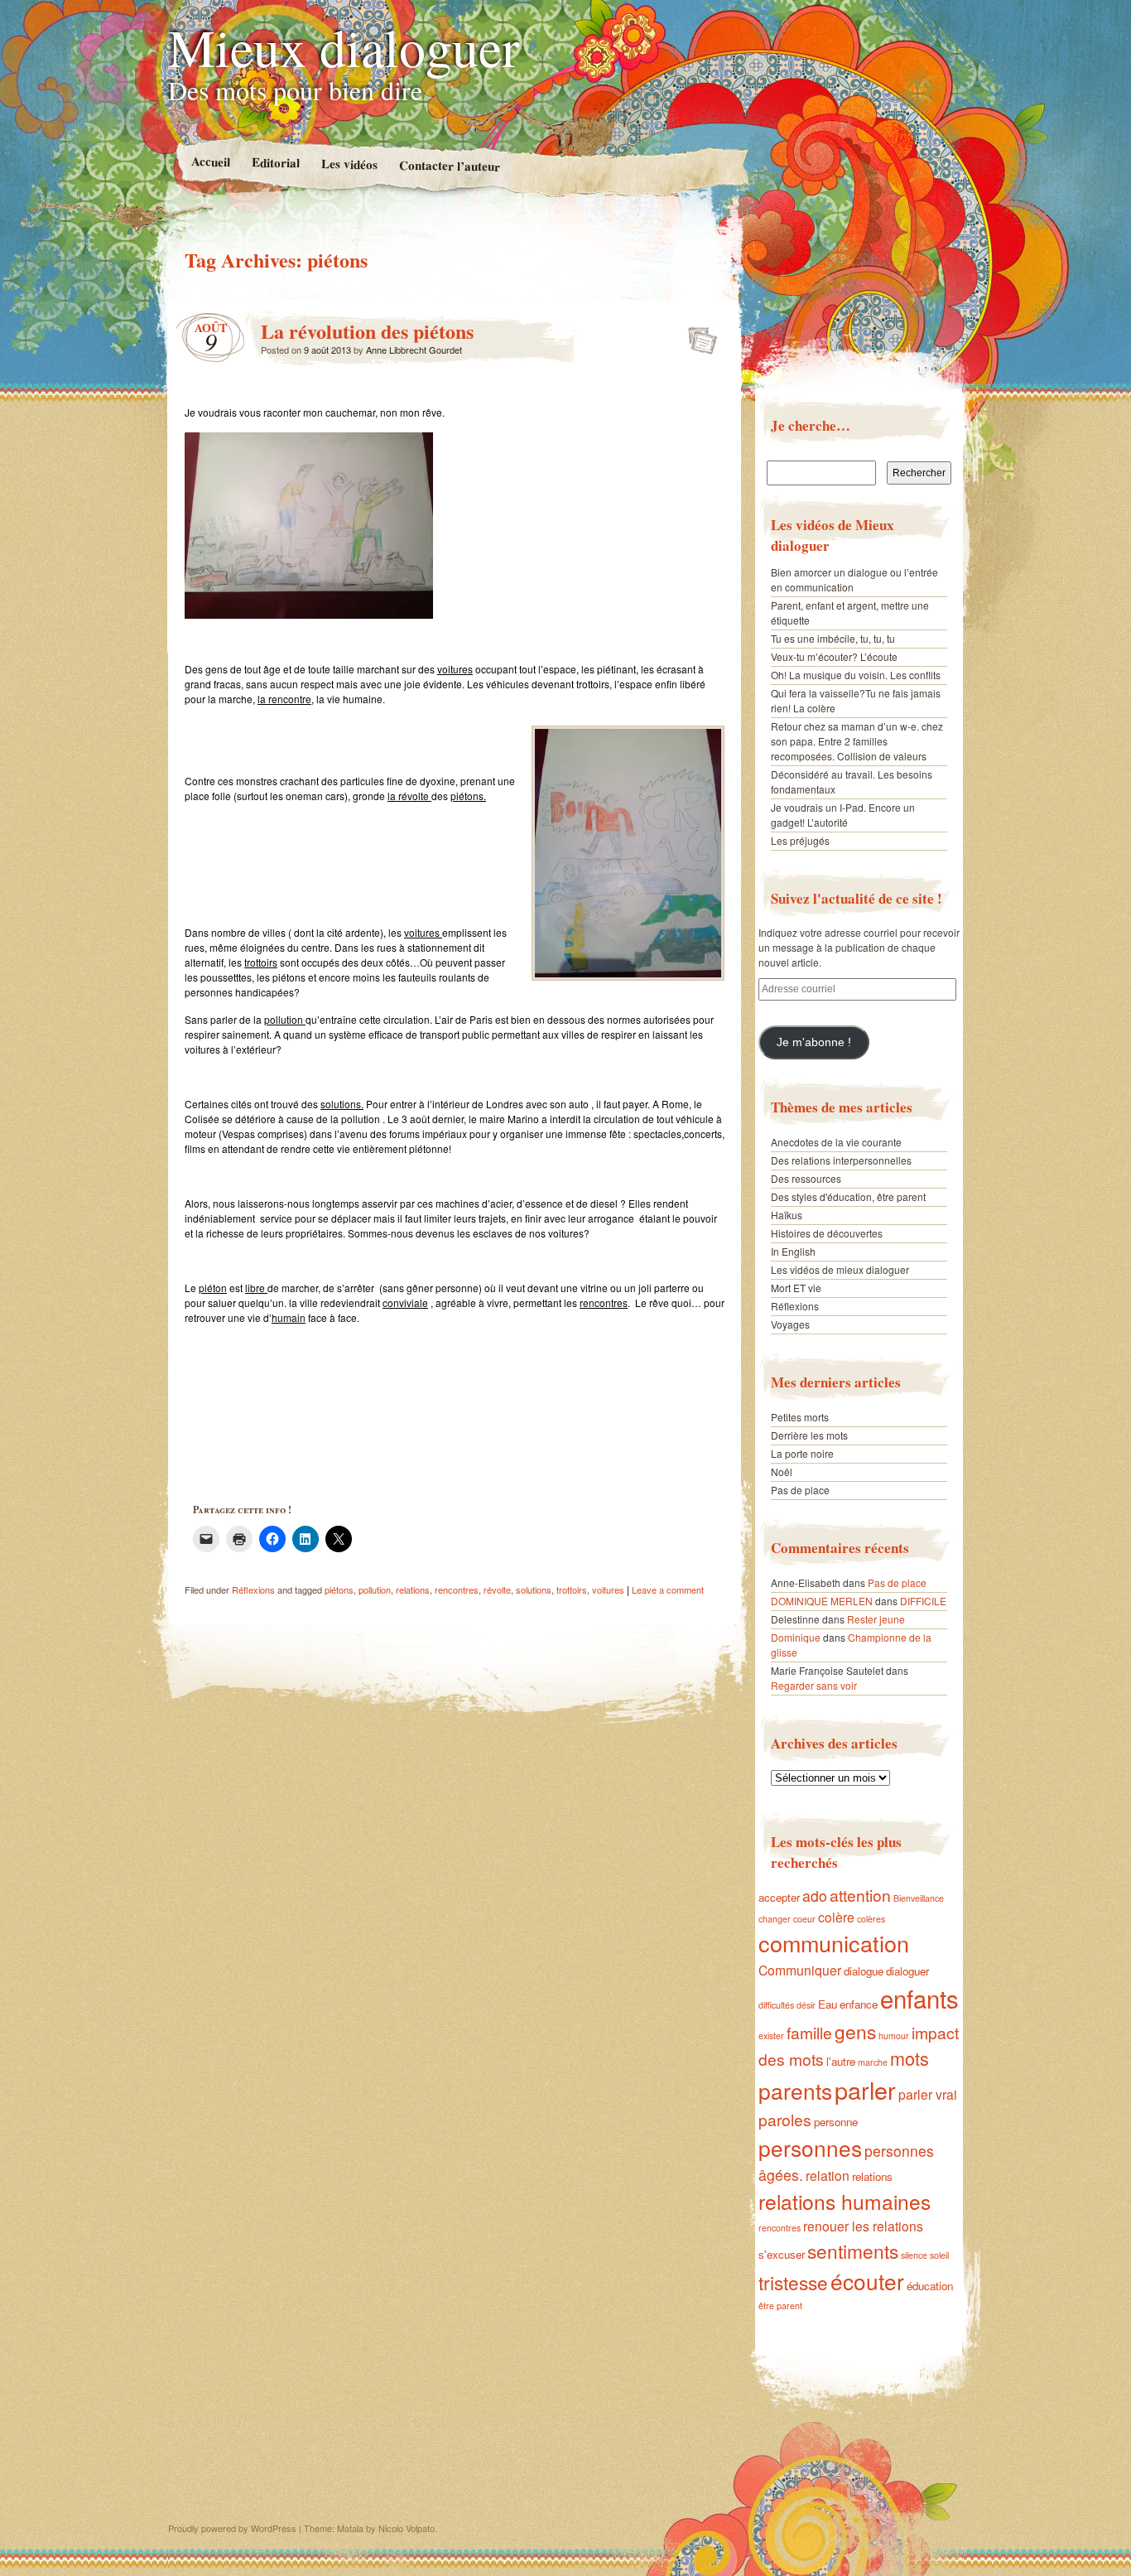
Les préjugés (800, 840)
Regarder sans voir (814, 1685)
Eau (828, 2004)
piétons (339, 1589)
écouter (867, 2281)
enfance (859, 2004)
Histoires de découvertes (827, 1233)
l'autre (841, 2061)
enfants (919, 1998)
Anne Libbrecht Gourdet (414, 350)
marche (873, 2062)
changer (775, 1919)
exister (771, 2036)
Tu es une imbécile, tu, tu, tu (833, 638)
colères (871, 1919)
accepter (779, 1897)
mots (910, 2058)
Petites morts (800, 1417)
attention (860, 1895)
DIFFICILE (923, 1601)
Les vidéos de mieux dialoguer (840, 1269)
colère (836, 1917)
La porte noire (802, 1453)
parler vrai (928, 2094)
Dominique (796, 1637)
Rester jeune (876, 1619)
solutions (534, 1589)
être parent (780, 2306)
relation (828, 2175)
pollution (375, 1589)
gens (855, 2031)
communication (834, 1943)
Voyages (790, 1324)
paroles (785, 2119)
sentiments (853, 2250)
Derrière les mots (809, 1435)
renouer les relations (863, 2226)
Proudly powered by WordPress (232, 2528)
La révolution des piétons (367, 331)
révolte (497, 1589)
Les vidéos (349, 164)
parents (795, 2090)
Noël (782, 1471)
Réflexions (253, 1589)
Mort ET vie (796, 1288)
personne (836, 2122)
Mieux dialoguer (344, 46)
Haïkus (787, 1215)
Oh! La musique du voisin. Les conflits (856, 675)
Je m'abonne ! (814, 1042)
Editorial (275, 162)
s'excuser (782, 2254)
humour (894, 2036)
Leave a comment (668, 1589)
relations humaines (845, 2201)
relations (413, 1589)
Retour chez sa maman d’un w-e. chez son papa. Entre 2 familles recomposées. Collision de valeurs (857, 741)
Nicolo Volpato (407, 2528)
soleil (939, 2255)
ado (815, 1896)
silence (914, 2255)
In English (793, 1251)
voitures (608, 1589)
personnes (810, 2147)
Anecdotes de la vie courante (836, 1142)
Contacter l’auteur (449, 166)
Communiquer (800, 1970)
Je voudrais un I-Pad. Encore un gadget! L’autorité (843, 815)
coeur (804, 1919)
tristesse (793, 2282)
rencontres (457, 1589)
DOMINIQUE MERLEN (822, 1601)
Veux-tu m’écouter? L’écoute (834, 656)
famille (809, 2032)
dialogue (864, 1971)
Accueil (210, 161)
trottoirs (572, 1589)
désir (806, 2005)
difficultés (776, 2005)
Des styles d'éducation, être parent (848, 1196)
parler (865, 2089)
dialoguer (907, 1971)
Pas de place (800, 1490)
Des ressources (806, 1178)
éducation (930, 2286)
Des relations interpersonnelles (841, 1160)
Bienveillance (919, 1898)
